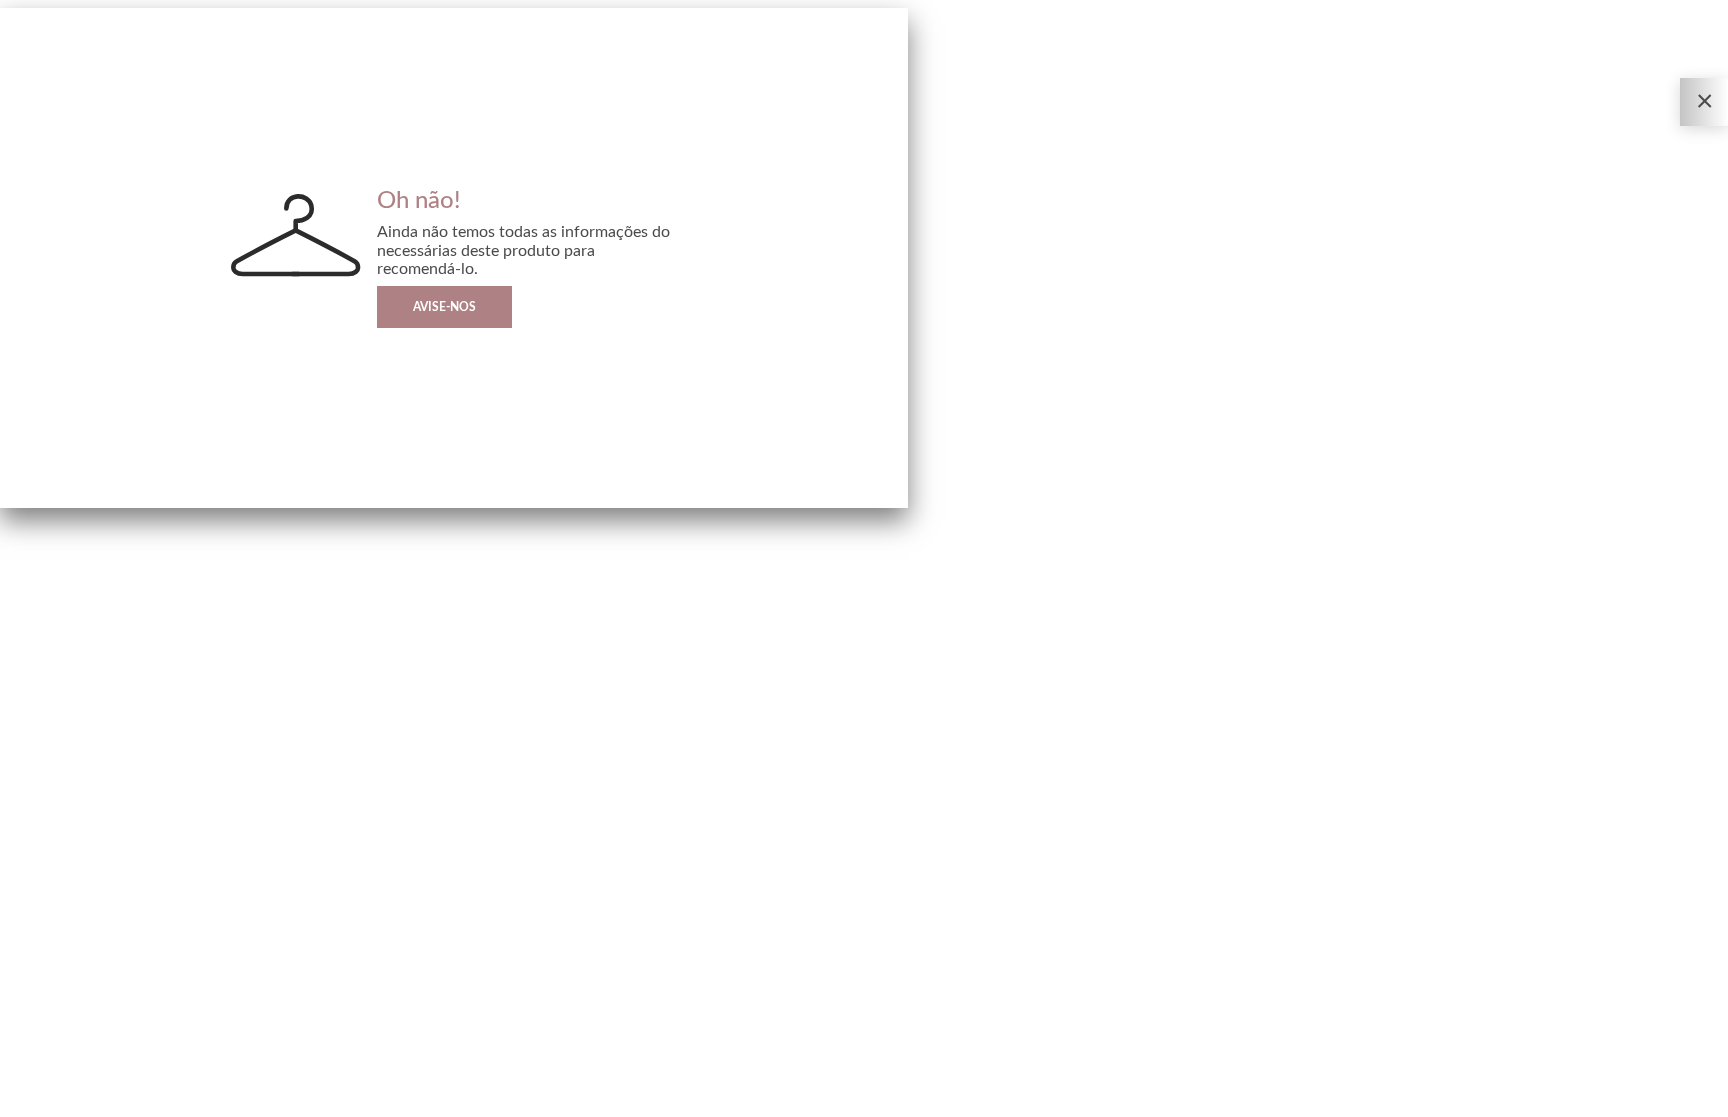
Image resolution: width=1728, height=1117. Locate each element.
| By (88, 1102)
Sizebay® (98, 1102)
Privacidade (25, 1102)
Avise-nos (444, 307)
